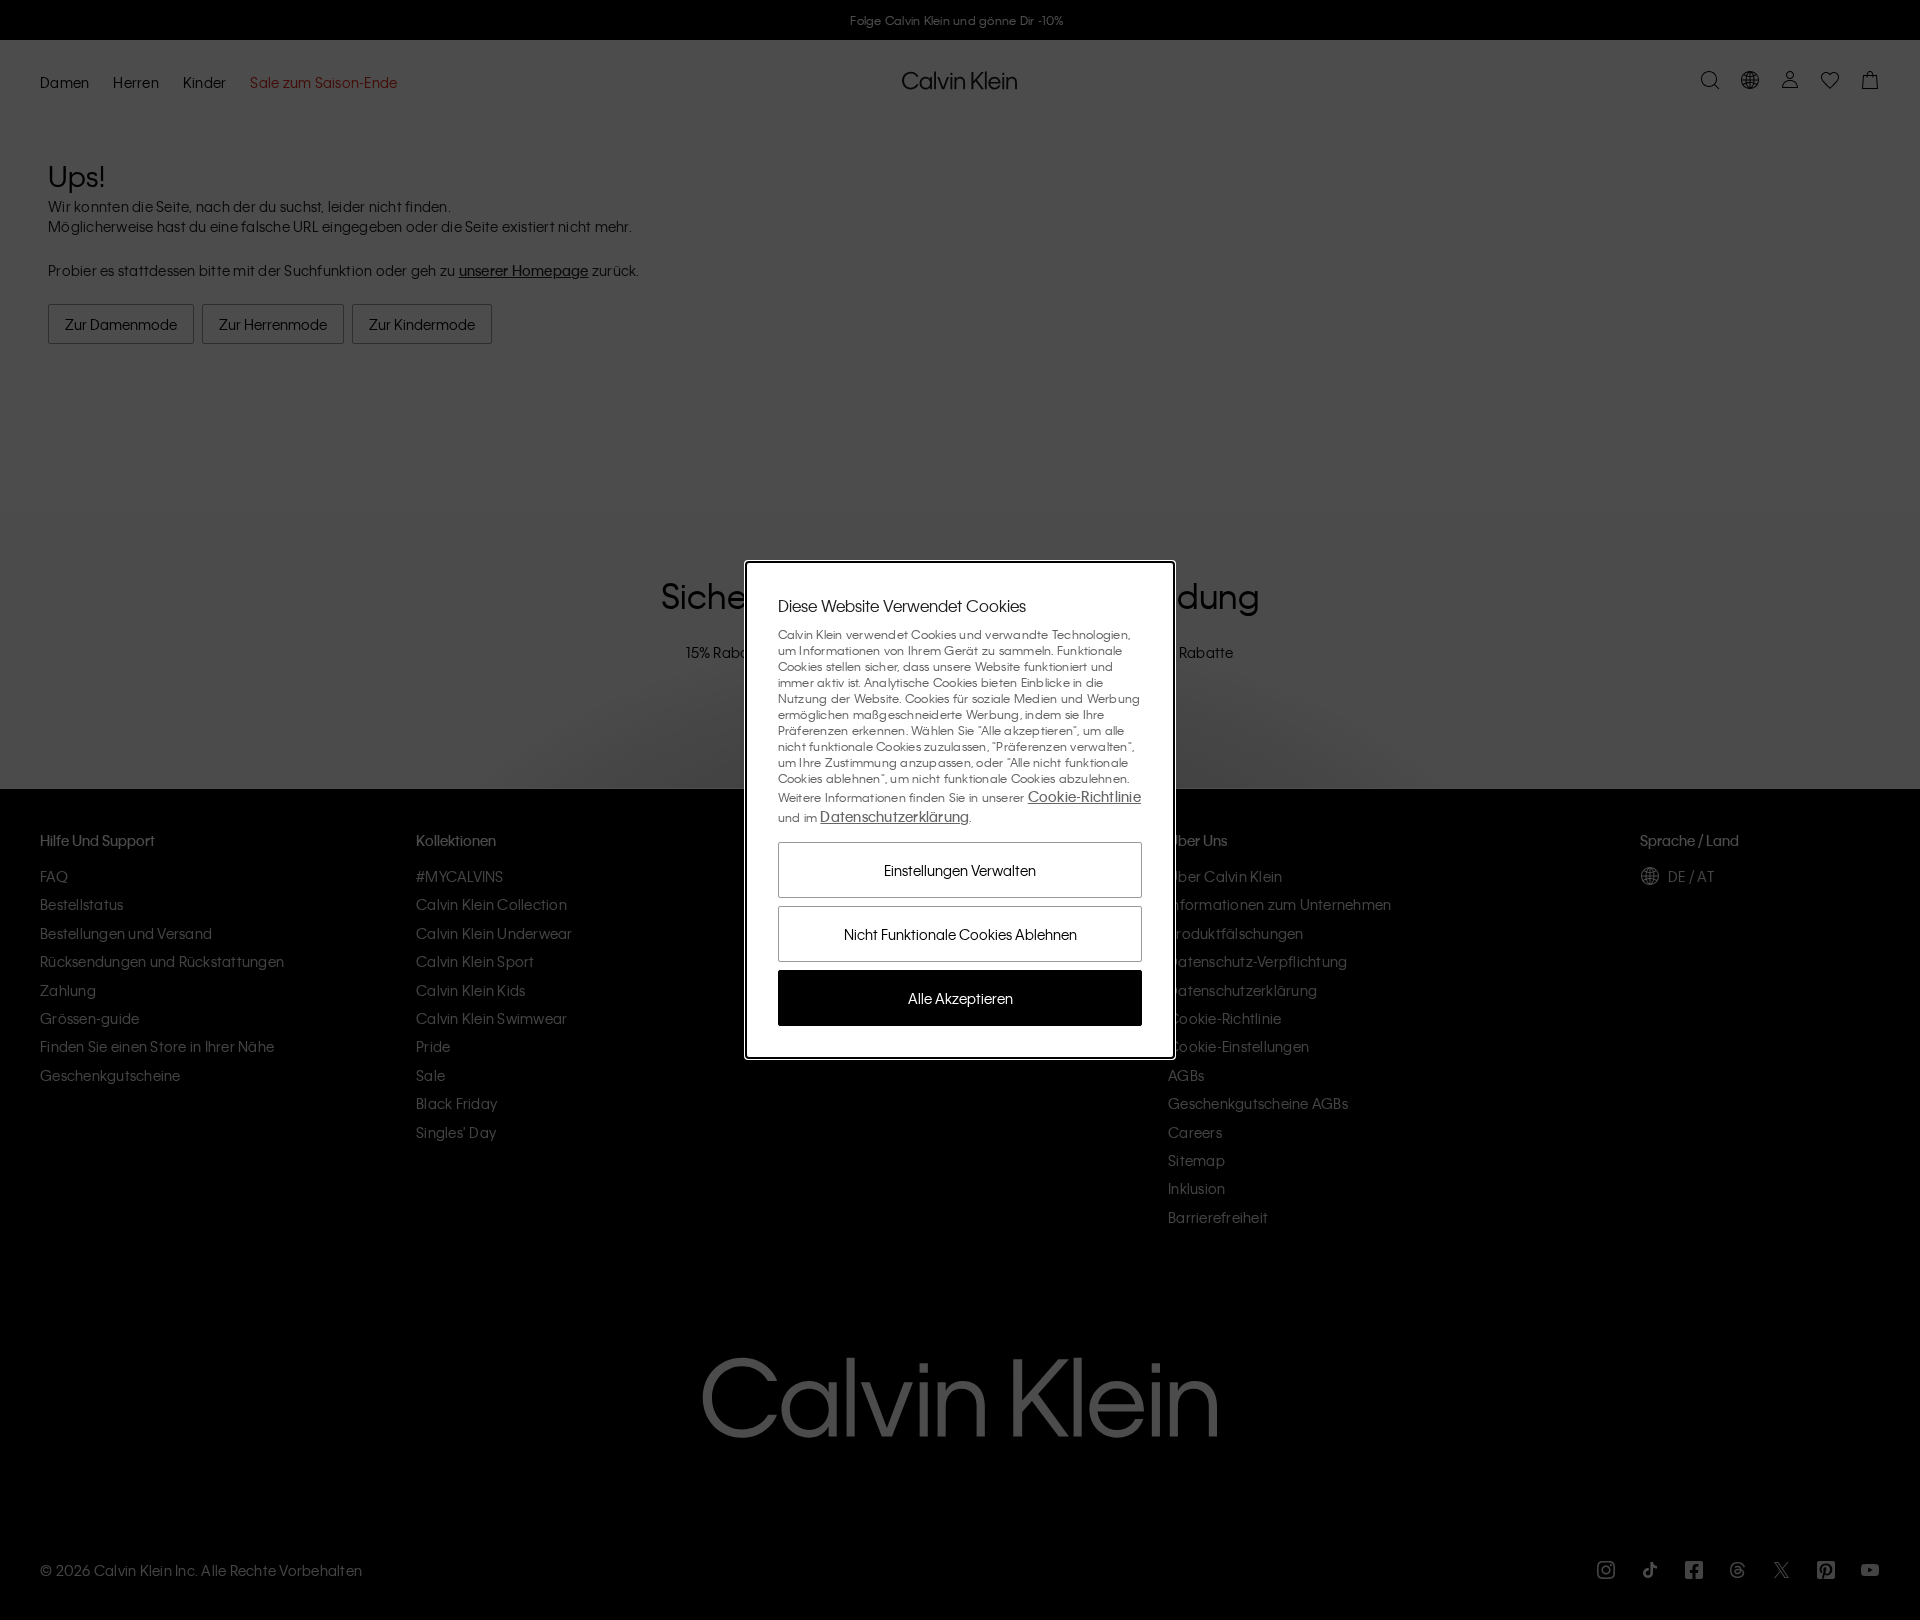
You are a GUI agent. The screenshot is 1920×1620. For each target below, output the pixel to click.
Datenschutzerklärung (894, 816)
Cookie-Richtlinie (1084, 796)
